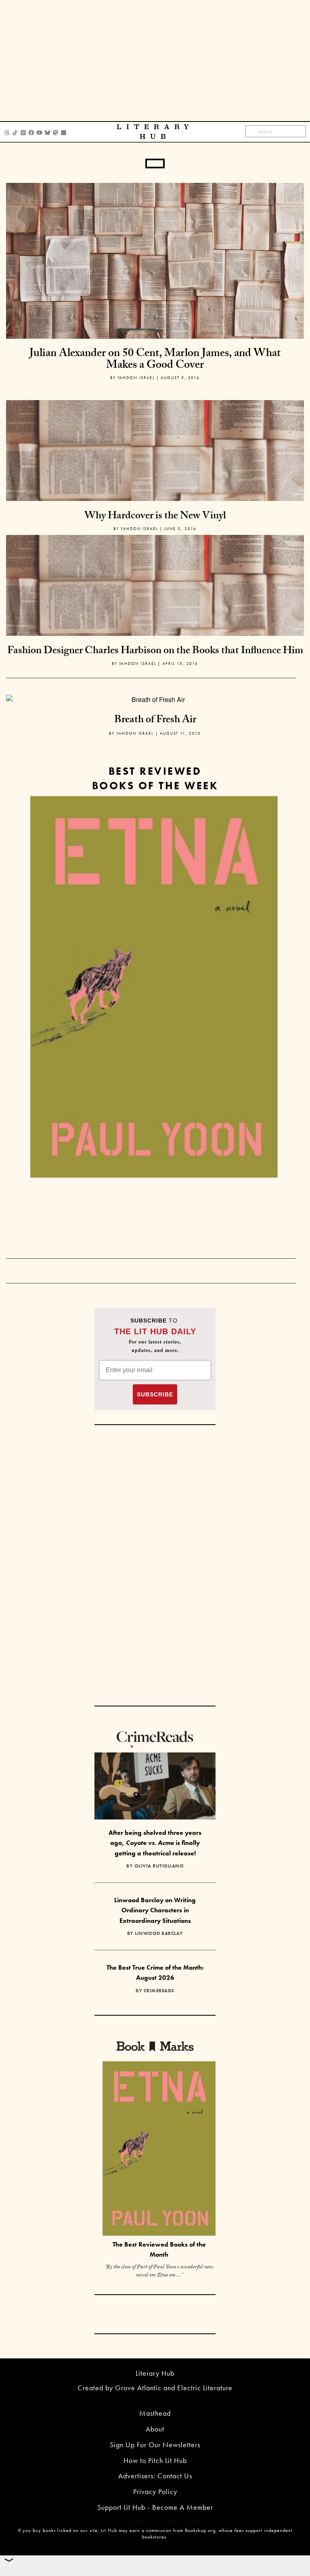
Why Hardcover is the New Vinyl (155, 517)
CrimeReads (159, 1991)
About (155, 2429)
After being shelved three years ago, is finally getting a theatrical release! (155, 1843)
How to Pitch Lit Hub (155, 2460)
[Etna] (154, 987)
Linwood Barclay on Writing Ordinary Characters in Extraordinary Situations (155, 1910)
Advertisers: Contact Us (155, 2476)
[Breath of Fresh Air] (155, 699)
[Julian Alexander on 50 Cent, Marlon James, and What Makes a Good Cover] (155, 260)
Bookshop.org (200, 2530)
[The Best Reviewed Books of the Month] (159, 2149)
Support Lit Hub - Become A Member (155, 2507)
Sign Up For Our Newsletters (155, 2445)
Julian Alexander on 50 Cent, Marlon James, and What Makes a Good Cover (155, 360)
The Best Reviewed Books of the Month (159, 2249)
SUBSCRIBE (155, 1394)
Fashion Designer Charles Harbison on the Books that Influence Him (155, 652)
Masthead (155, 2413)
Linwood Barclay (159, 1933)
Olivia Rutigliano (159, 1866)
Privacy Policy (155, 2491)
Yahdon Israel (136, 378)
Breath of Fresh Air (155, 721)
